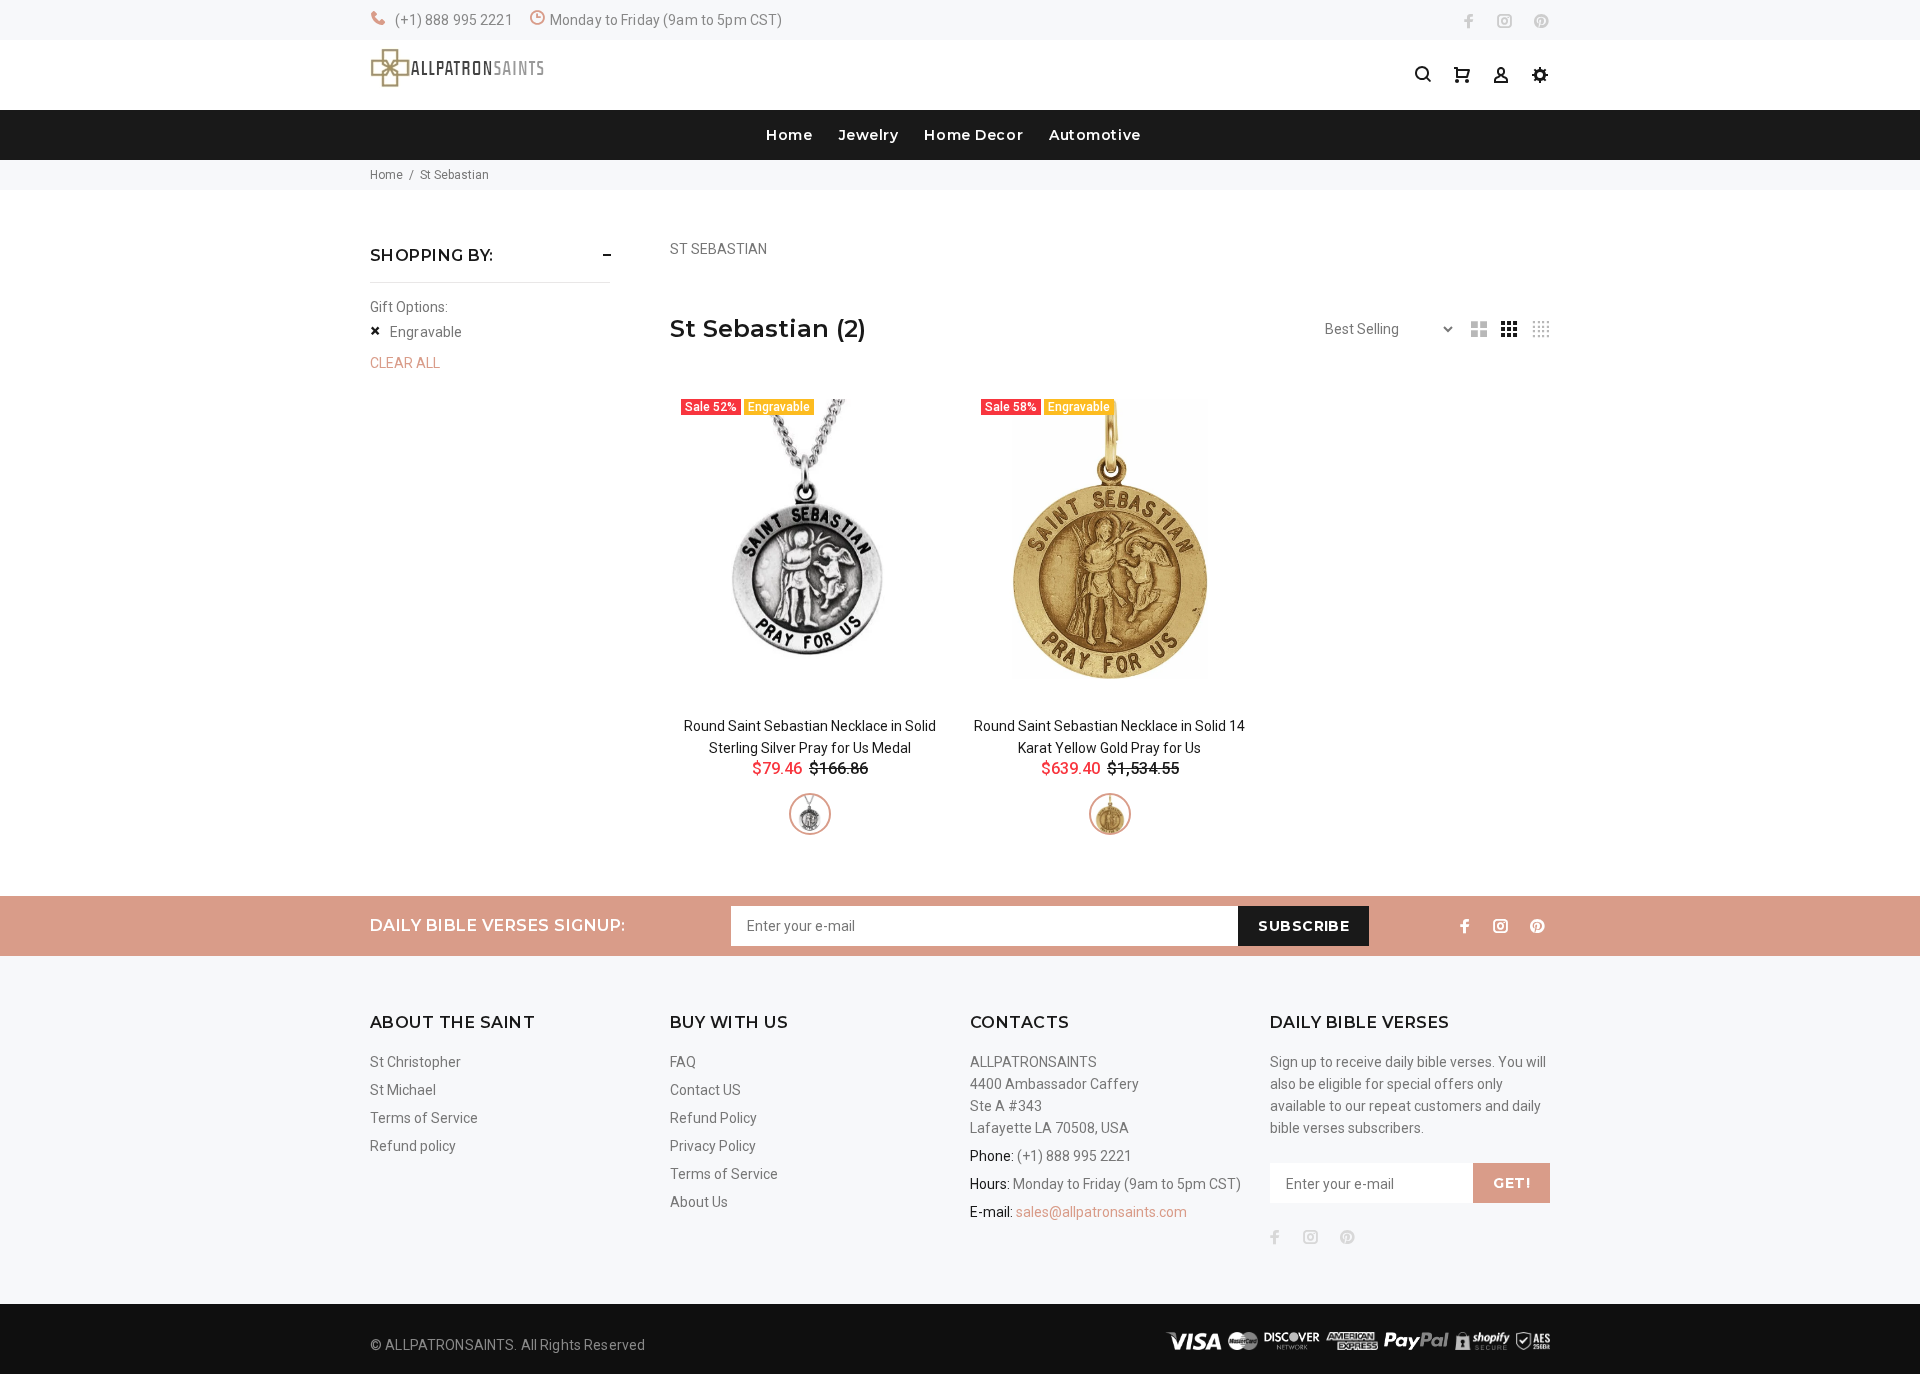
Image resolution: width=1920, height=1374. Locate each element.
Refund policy (413, 1146)
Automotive (1095, 135)
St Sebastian (454, 175)
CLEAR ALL (405, 363)
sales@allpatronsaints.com (1101, 1212)
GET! (1511, 1183)
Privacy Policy (713, 1146)
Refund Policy (713, 1118)
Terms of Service (424, 1118)
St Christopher (415, 1062)
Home (789, 135)
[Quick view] (917, 422)
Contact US (705, 1090)
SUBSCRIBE (1303, 926)
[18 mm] (810, 814)
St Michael (403, 1090)
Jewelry (869, 135)
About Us (699, 1202)
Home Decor (973, 135)
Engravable (426, 332)
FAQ (683, 1062)
